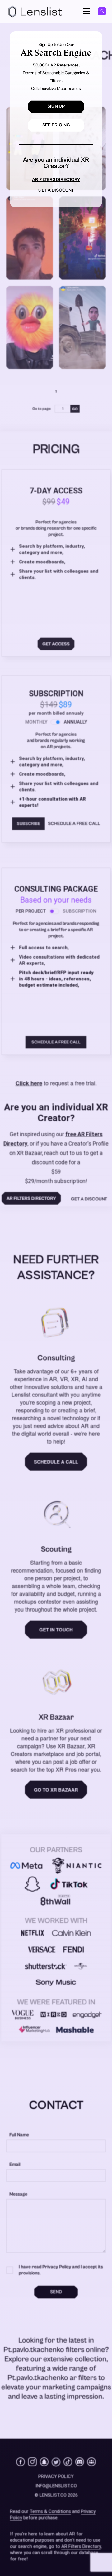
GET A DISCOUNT (56, 190)
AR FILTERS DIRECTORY (56, 180)
